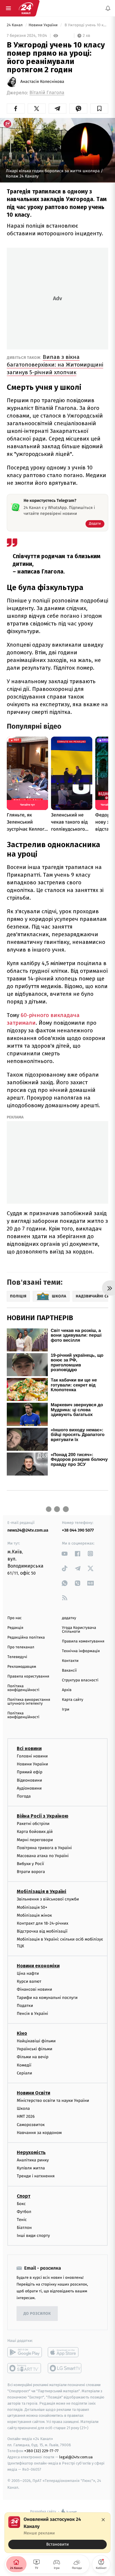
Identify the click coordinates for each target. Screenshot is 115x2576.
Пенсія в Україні (32, 2014)
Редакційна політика (26, 1638)
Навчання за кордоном (39, 2132)
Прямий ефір (30, 1772)
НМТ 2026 (26, 2116)
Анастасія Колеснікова (42, 82)
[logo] (26, 8)
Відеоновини (29, 1780)
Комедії (24, 2065)
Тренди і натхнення (36, 2176)
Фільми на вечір (33, 2057)
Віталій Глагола (47, 93)
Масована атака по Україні (43, 1856)
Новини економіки (38, 1966)
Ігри (66, 1710)
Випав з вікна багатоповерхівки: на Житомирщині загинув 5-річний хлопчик (55, 365)
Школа (23, 2108)
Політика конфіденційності (23, 1688)
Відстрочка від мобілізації (42, 1931)
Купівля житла (31, 2168)
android (25, 2352)
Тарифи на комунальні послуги (47, 1997)
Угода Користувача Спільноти (79, 1630)
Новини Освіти (33, 2093)
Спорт (24, 2196)
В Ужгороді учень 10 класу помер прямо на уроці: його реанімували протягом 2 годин (86, 25)
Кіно (22, 2033)
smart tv (25, 2368)
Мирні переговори (35, 1840)
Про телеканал (21, 1647)
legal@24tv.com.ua (76, 2457)
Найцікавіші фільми (36, 2041)
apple (65, 2352)
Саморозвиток (31, 2124)
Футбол (24, 2211)
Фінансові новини (34, 1989)
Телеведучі (17, 1657)
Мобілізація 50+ (32, 1907)
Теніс (22, 2220)
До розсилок (37, 2314)
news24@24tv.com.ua (28, 1530)
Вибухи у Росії (30, 1864)
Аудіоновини (29, 1788)
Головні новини (32, 1756)
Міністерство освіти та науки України (53, 2101)
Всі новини (29, 1748)
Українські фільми (34, 2049)
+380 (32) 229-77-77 (41, 2451)
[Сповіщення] (108, 8)
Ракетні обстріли (33, 1824)
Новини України (44, 25)
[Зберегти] (99, 109)
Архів (67, 1690)
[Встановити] (57, 2533)
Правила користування (28, 1676)
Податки (25, 2005)
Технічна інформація (81, 1651)
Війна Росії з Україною (43, 1816)
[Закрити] (103, 2520)
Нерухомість (31, 2152)
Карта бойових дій (35, 1832)
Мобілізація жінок (34, 1915)
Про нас (15, 1618)
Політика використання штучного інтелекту (29, 1702)
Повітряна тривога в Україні (44, 1848)
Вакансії (69, 1671)
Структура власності (80, 1680)
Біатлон (24, 2228)
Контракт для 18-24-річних (42, 1923)
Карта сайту (73, 1700)
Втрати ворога (31, 1872)
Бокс (21, 2203)
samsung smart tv (65, 2368)
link (65, 1554)
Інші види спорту (33, 2236)
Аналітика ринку (33, 2160)
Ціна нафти (28, 1973)
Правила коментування (83, 1641)
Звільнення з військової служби (48, 1899)
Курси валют (29, 1981)
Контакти (70, 1661)
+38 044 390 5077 (78, 1530)
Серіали (24, 2073)
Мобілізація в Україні (42, 1891)
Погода (24, 1796)
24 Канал (15, 25)
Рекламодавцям (22, 1667)
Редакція (15, 1628)
